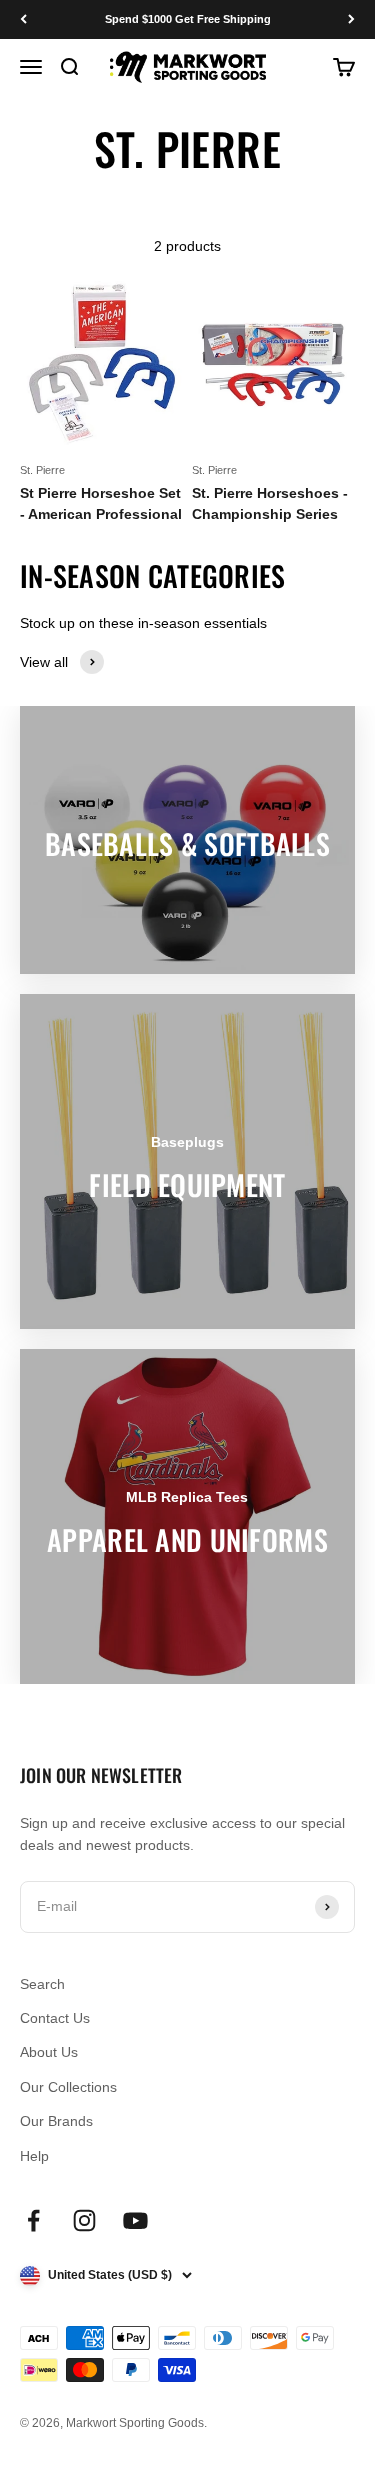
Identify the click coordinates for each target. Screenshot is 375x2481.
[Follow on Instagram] (84, 2220)
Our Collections (68, 2087)
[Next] (351, 19)
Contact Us (55, 2018)
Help (34, 2156)
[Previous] (23, 19)
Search (42, 1984)
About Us (49, 2052)
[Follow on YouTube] (135, 2220)
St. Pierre (42, 470)
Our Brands (56, 2121)
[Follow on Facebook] (33, 2220)
